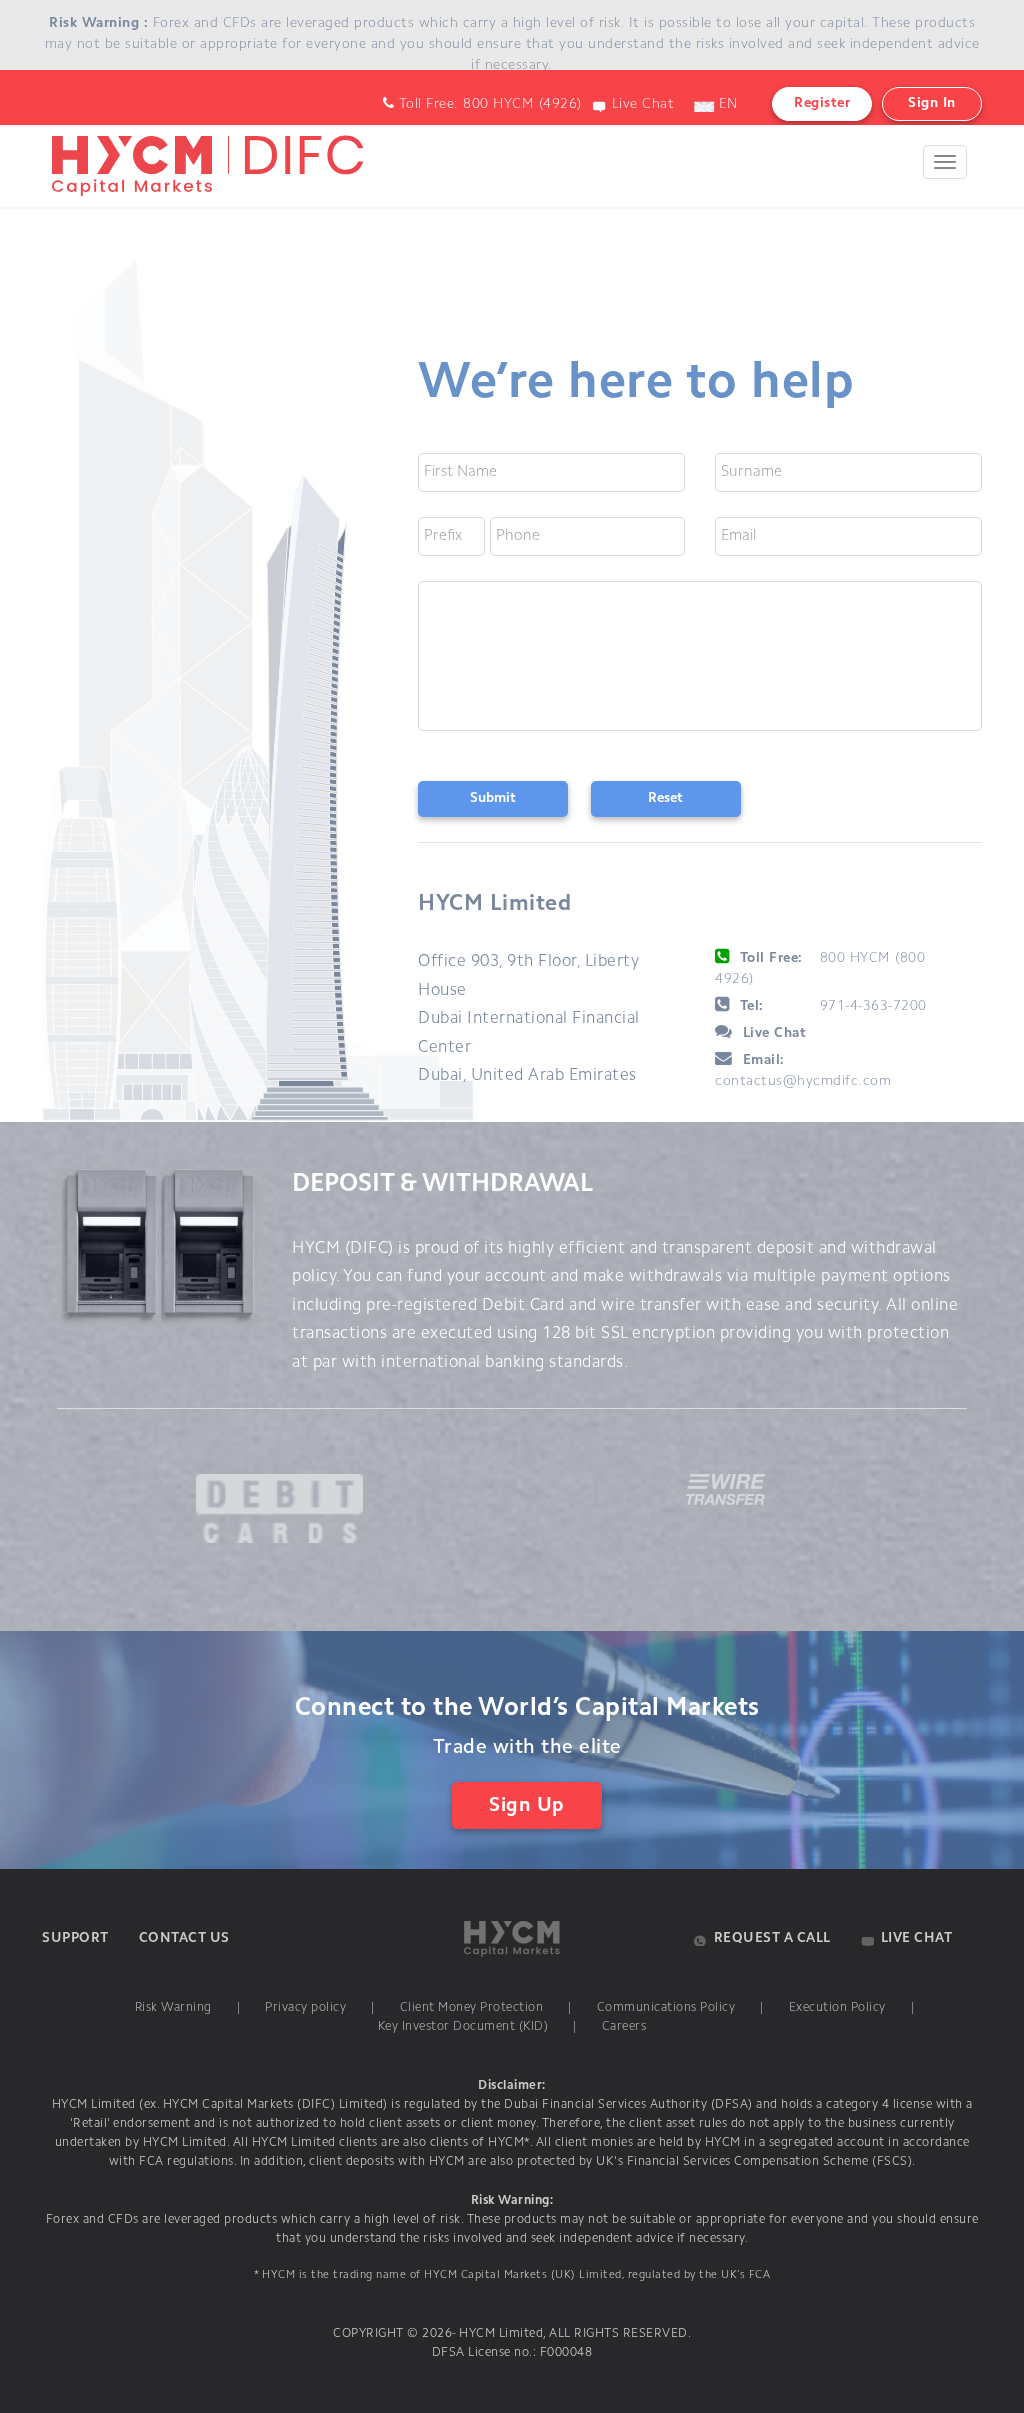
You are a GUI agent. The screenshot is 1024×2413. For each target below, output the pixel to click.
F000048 (564, 2353)
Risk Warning (173, 2008)
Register (822, 104)
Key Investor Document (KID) (463, 2027)
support (75, 1939)
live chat (917, 1939)
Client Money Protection (472, 2008)
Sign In (932, 104)
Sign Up (527, 1806)
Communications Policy (666, 2008)
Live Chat (643, 105)
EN (726, 105)
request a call (772, 1939)
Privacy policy (305, 2008)
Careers (624, 2027)
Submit (493, 799)
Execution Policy (837, 2008)
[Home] (204, 145)
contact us (184, 1939)
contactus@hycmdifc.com (803, 1082)
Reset (665, 799)
